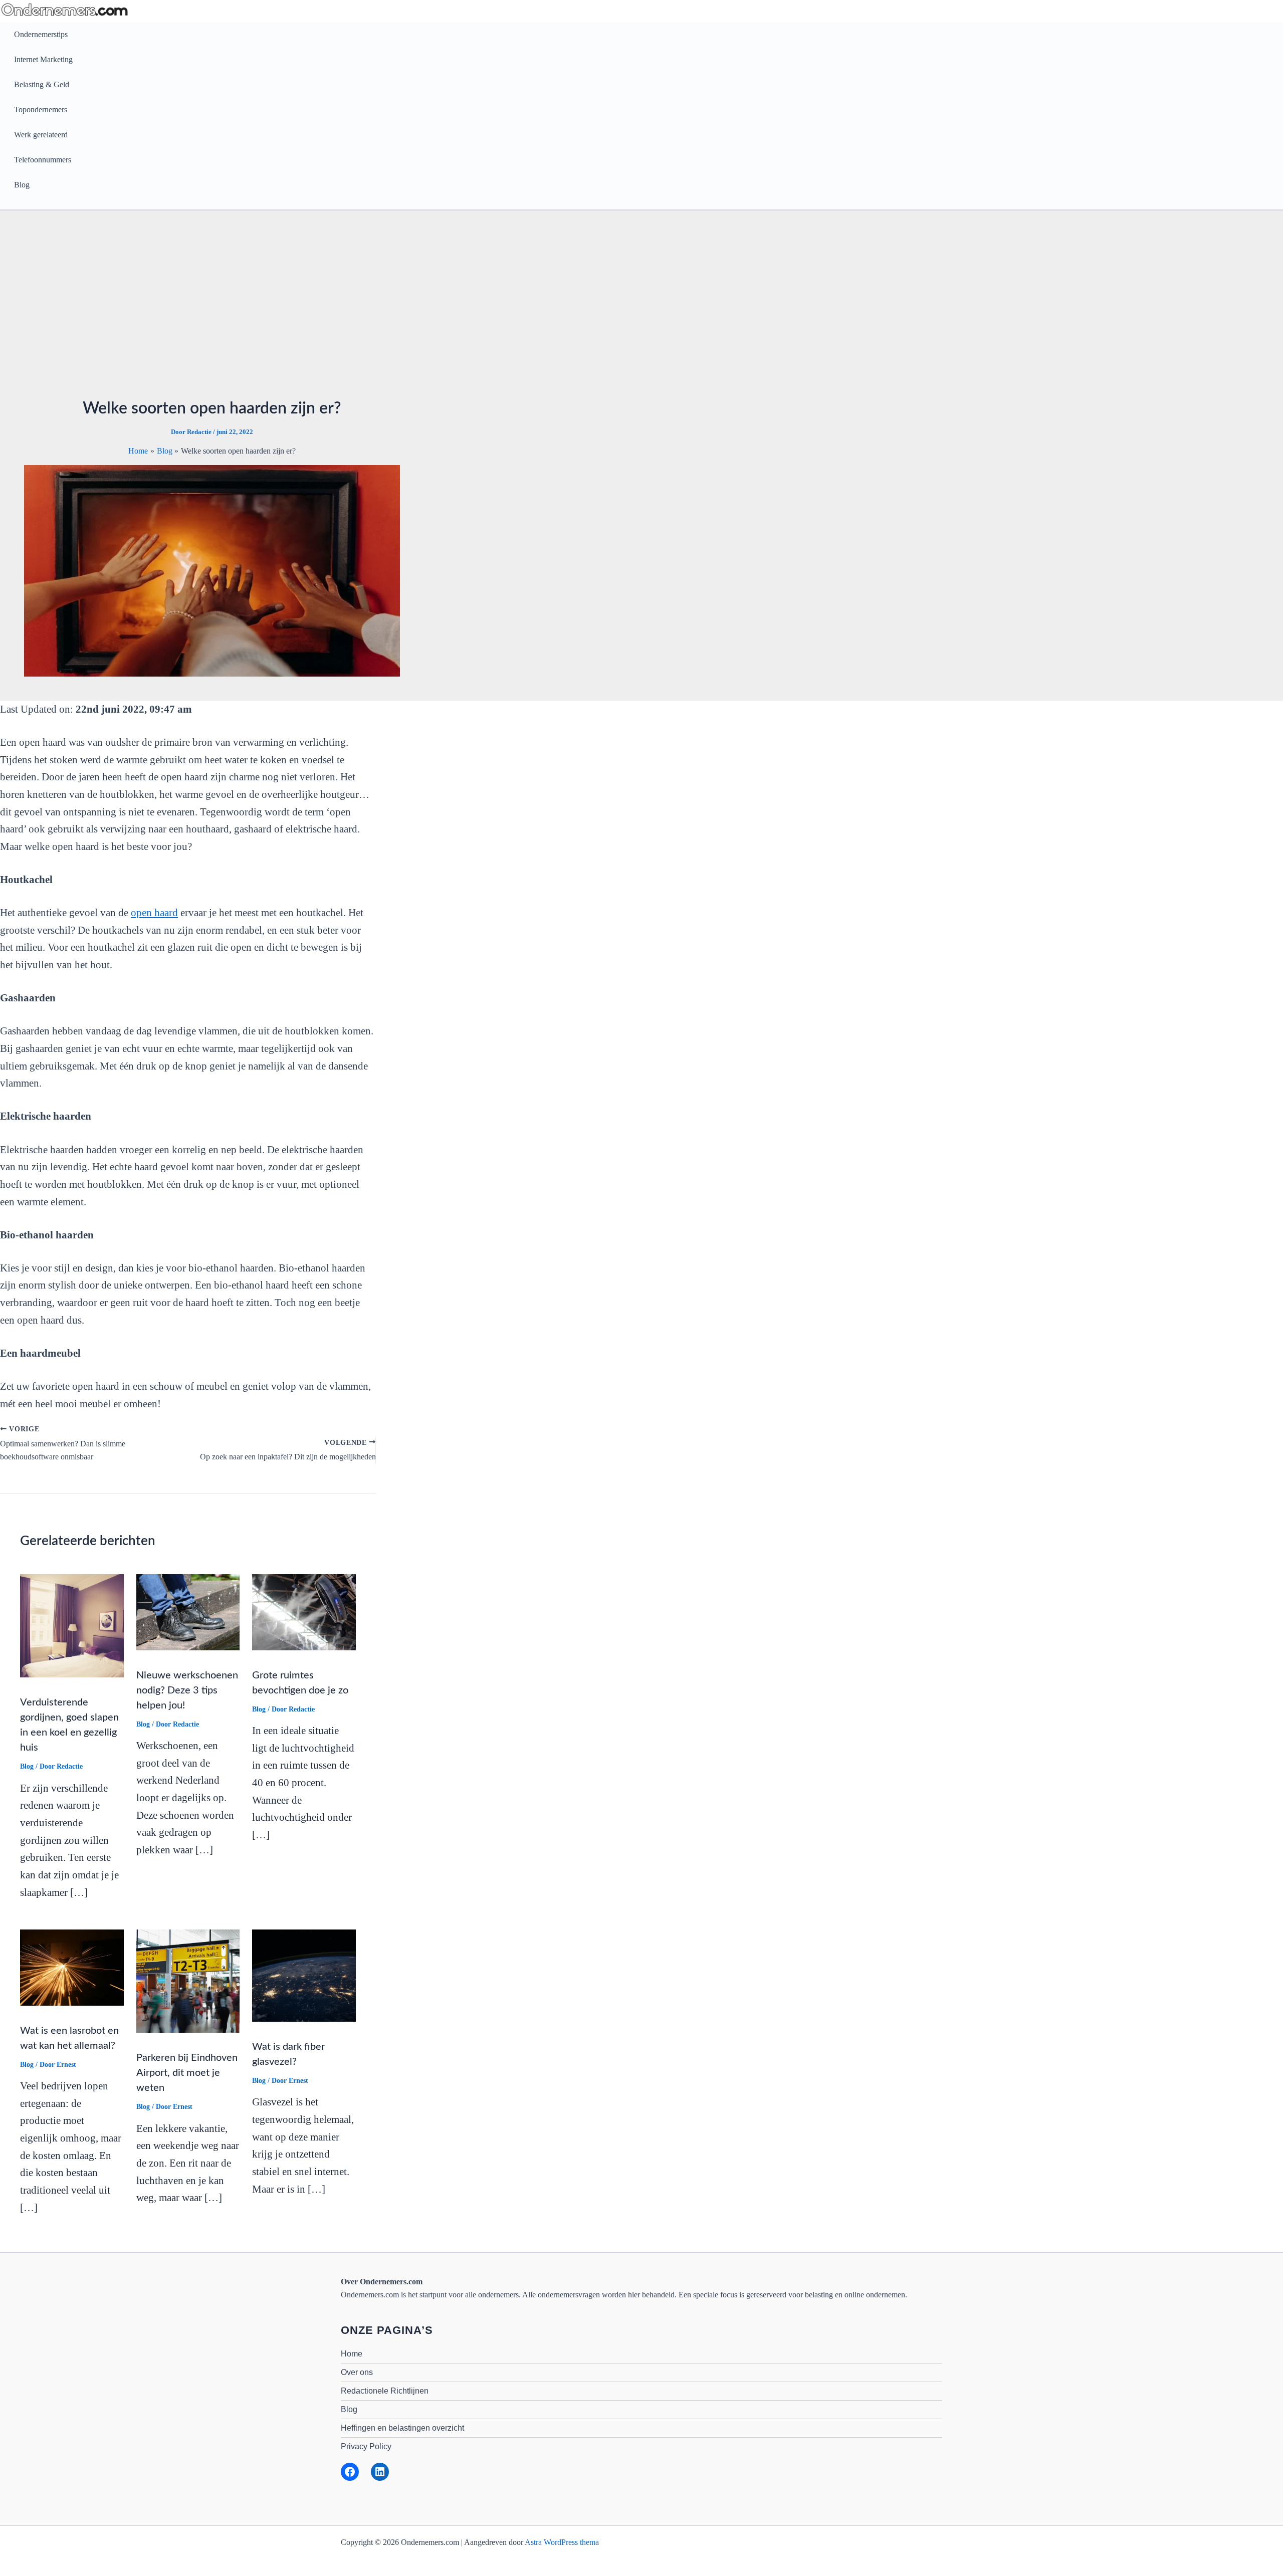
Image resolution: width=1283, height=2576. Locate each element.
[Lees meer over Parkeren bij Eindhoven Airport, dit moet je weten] (188, 1980)
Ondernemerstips (41, 34)
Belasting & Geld (42, 84)
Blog (22, 185)
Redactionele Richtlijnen (385, 2391)
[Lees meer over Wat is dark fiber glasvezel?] (304, 1974)
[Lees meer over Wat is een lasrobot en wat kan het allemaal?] (72, 1966)
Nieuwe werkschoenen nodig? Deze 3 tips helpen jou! (187, 1690)
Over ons (357, 2372)
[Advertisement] (212, 310)
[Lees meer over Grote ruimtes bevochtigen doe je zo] (304, 1611)
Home (352, 2354)
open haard (154, 913)
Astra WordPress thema (562, 2542)
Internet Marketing (43, 59)
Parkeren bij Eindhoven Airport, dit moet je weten (187, 2073)
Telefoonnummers (43, 160)
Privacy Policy (366, 2446)
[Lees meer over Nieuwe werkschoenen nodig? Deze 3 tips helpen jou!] (188, 1611)
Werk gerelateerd (41, 135)
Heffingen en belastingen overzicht (402, 2428)
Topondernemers (41, 110)
